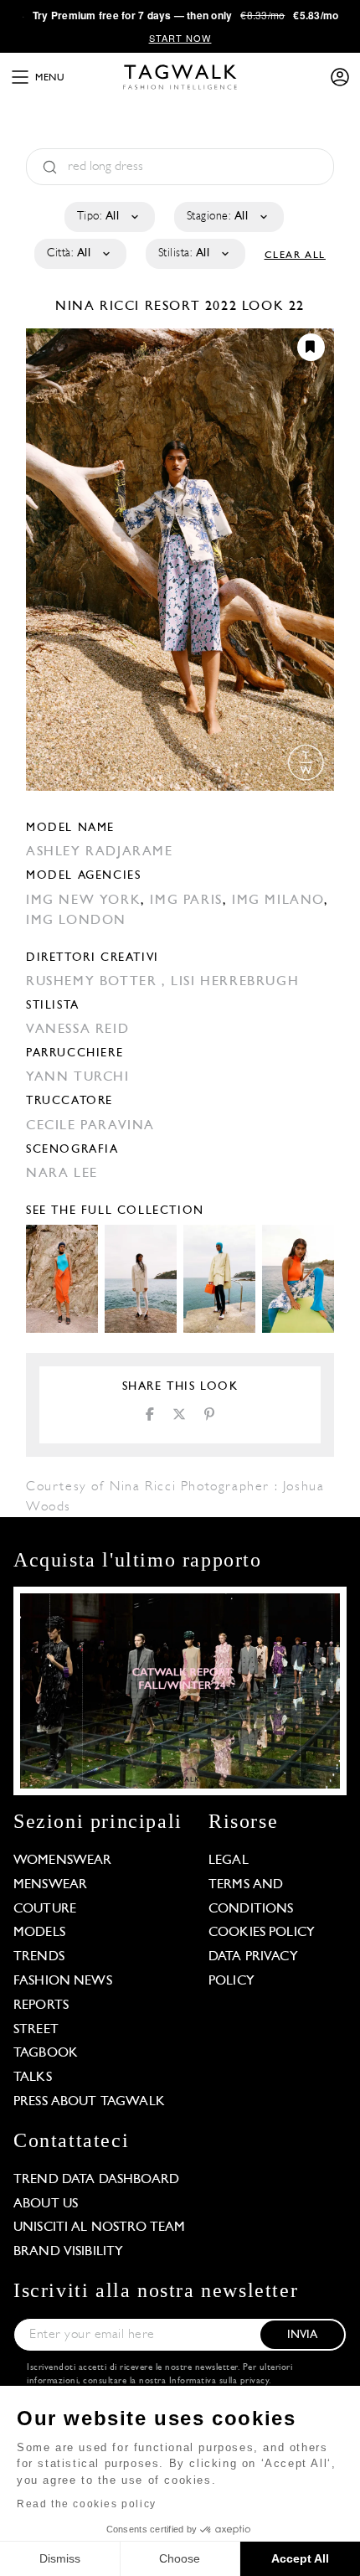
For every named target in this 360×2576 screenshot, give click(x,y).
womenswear (63, 1861)
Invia (303, 2335)
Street (36, 2030)
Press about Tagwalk (89, 2102)
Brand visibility (68, 2252)
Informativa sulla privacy (219, 2381)
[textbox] (108, 217)
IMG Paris (186, 901)
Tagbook (46, 2053)
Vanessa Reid (77, 1030)
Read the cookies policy (87, 2504)
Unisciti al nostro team (99, 2228)
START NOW (180, 38)
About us (46, 2204)
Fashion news (63, 1981)
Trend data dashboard (96, 2180)
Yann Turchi (78, 1077)
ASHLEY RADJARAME (100, 852)
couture (45, 1909)
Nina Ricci (100, 307)
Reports (41, 2006)
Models (39, 1933)
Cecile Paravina (90, 1126)
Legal (229, 1861)
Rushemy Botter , (98, 982)
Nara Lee (62, 1174)
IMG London (76, 921)
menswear (50, 1885)
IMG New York (83, 901)
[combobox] (108, 217)
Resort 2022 (191, 307)
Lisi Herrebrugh (235, 982)
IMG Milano (278, 901)
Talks (33, 2078)
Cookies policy (262, 1933)
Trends (39, 1957)
